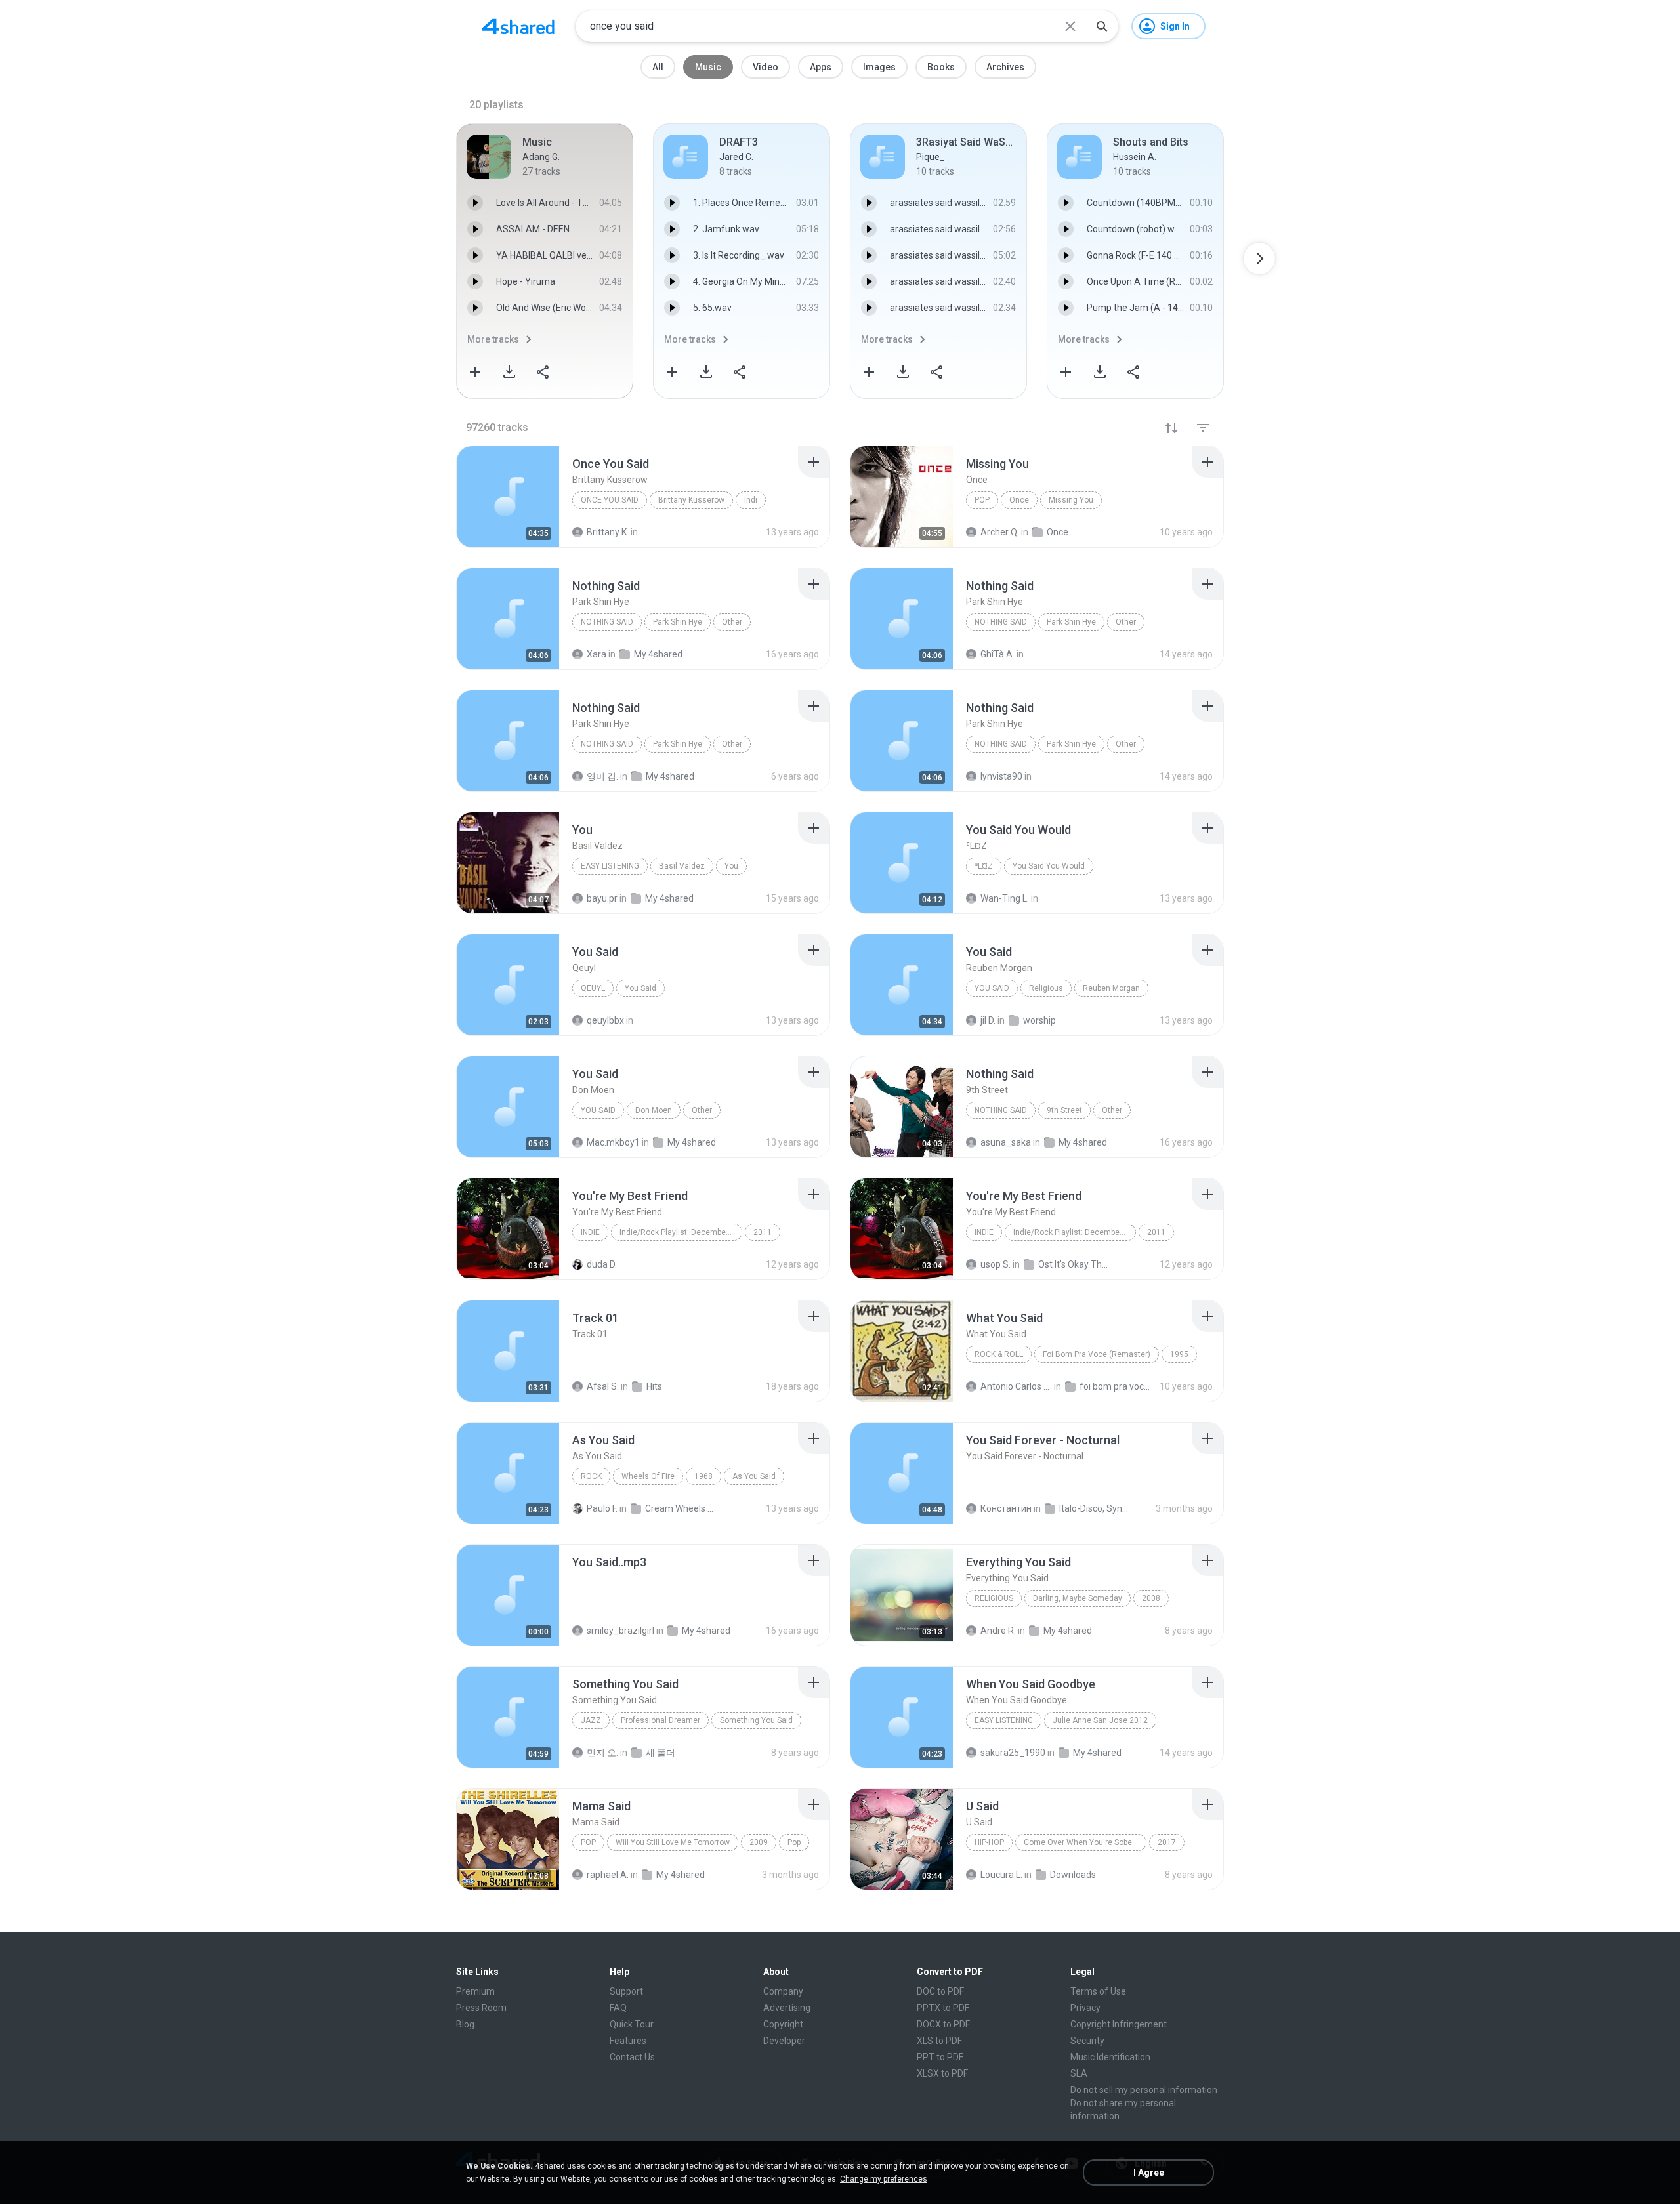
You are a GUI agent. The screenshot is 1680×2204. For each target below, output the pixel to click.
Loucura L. (1001, 1875)
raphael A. (608, 1875)
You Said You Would (1049, 866)
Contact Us (632, 2057)
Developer (784, 2041)
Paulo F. (602, 1508)
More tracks (493, 339)
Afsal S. (603, 1386)
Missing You (1071, 500)
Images (879, 67)
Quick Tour (632, 2024)
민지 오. (602, 1753)
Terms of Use (1098, 1991)
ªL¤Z (984, 866)
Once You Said (610, 500)
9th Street (1064, 1110)
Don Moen (654, 1110)
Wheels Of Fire (648, 1476)
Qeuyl (593, 988)
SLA (1079, 2073)
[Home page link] (518, 26)
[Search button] (1102, 26)
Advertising (787, 2008)
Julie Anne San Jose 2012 (1100, 1720)
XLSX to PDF (942, 2073)
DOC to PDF (940, 1991)
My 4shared (706, 1631)
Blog (465, 2024)
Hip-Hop (989, 1842)
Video (766, 67)
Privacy (1085, 2008)
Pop (982, 500)
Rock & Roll (999, 1354)
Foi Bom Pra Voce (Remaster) (1097, 1354)
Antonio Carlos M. (1016, 1386)
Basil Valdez (682, 866)
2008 (1151, 1598)
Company (783, 1991)
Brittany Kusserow (691, 500)
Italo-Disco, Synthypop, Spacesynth (1095, 1508)
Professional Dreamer (661, 1720)
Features (628, 2041)
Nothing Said (607, 622)
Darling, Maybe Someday (1078, 1598)
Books (941, 67)
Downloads (1073, 1875)
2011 (763, 1232)
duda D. (602, 1264)
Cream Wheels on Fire (681, 1508)
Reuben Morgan (1111, 988)
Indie (590, 1232)
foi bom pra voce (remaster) (1115, 1386)
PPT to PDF (940, 2057)
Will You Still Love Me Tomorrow (673, 1842)
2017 (1167, 1842)
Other (732, 622)
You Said (640, 988)
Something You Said (756, 1720)
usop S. (996, 1264)
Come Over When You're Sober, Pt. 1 (1085, 1842)
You (731, 866)
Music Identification (1110, 2057)
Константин (1006, 1508)
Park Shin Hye (678, 622)
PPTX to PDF (943, 2008)
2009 (759, 1842)
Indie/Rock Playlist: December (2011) (681, 1232)
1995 (1179, 1354)
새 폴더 (661, 1753)
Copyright (783, 2024)
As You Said (754, 1476)
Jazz (591, 1720)
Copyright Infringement (1119, 2024)
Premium (475, 1991)
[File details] (508, 497)
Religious (1046, 988)
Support (626, 1991)
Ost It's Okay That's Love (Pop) (1074, 1264)
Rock (591, 1476)
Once (1019, 500)
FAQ (618, 2008)
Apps (821, 67)
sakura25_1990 (1013, 1753)
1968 (703, 1476)
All (658, 67)
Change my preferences (884, 2179)
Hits (654, 1386)
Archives (1005, 67)
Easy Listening (610, 866)
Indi (751, 500)
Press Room (481, 2008)
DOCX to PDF (943, 2024)
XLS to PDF (939, 2041)
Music (708, 67)
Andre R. (998, 1631)
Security (1087, 2041)
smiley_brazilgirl (620, 1631)
